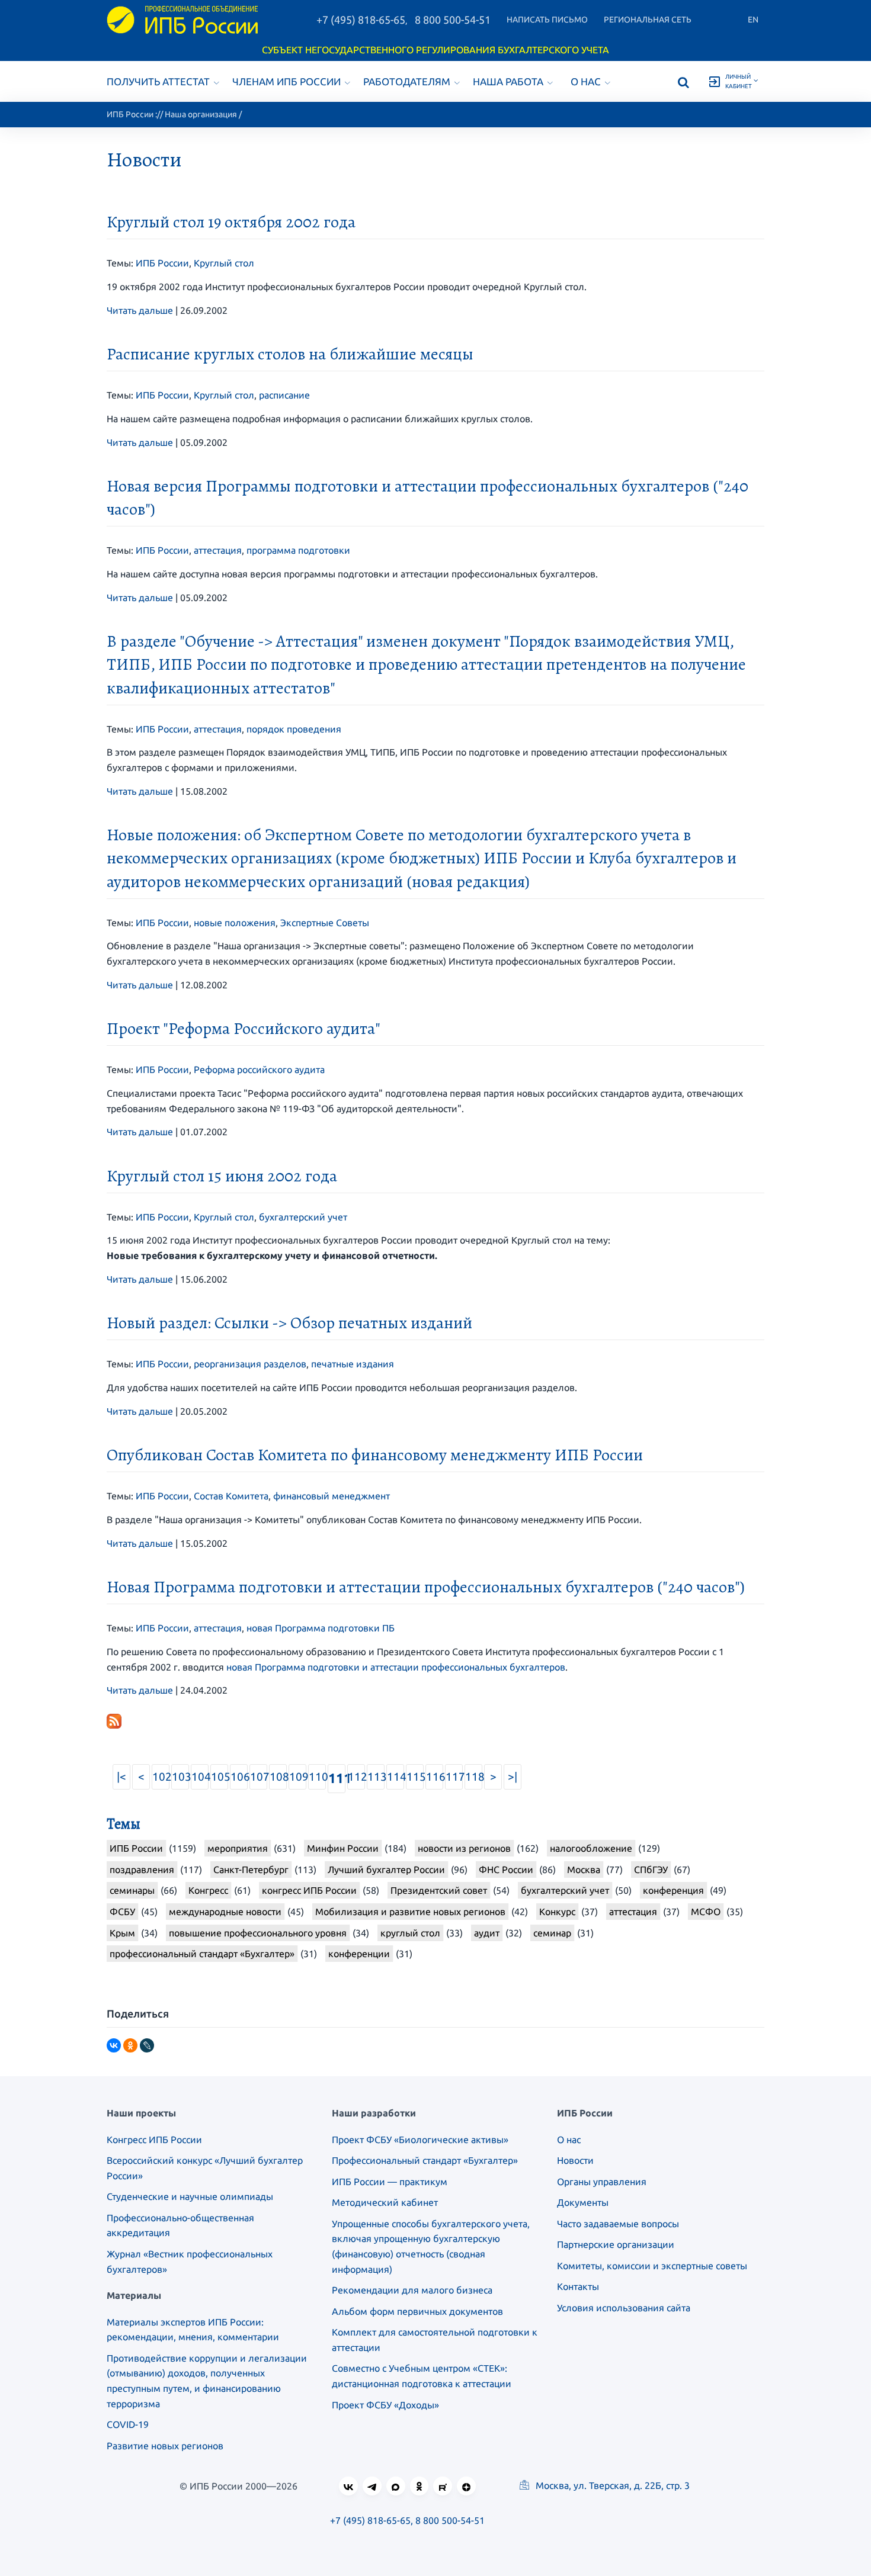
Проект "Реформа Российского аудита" (244, 1029)
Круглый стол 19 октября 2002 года (231, 222)
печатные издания (353, 1364)
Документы (583, 2202)
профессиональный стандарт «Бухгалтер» (202, 1954)
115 (415, 1777)
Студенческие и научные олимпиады (190, 2196)
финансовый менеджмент (332, 1496)
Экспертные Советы (325, 923)
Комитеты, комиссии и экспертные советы (652, 2266)
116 (435, 1777)
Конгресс (208, 1890)
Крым (122, 1933)
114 (396, 1777)
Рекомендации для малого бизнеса (412, 2290)
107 (259, 1777)
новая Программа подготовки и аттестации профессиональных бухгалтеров (396, 1667)
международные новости (225, 1912)
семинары (132, 1890)
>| (513, 1777)
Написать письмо (547, 20)
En (753, 20)
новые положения (235, 923)
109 (298, 1777)
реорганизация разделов (250, 1364)
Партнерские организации (616, 2244)
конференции (359, 1954)
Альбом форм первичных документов (417, 2311)
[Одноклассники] (130, 2045)
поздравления (142, 1870)
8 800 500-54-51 (453, 20)
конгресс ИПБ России (309, 1890)
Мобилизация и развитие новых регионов (410, 1912)
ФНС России (506, 1870)
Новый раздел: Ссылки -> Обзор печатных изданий (289, 1323)
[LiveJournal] (147, 2045)
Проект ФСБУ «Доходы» (385, 2405)
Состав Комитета (231, 1496)
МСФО (706, 1912)
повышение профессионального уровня (258, 1933)
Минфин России (343, 1848)
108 (278, 1777)
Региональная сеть (648, 20)
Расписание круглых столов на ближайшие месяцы (290, 354)
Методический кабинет (385, 2202)
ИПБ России (130, 114)
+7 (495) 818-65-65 (361, 20)
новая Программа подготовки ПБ (321, 1628)
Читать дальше (140, 310)
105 (220, 1777)
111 (337, 1778)
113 (376, 1777)
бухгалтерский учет (303, 1217)
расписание (284, 395)
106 (239, 1777)
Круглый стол (224, 263)
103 (180, 1777)
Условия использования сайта (624, 2308)
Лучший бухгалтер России (386, 1870)
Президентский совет (439, 1890)
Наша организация (201, 114)
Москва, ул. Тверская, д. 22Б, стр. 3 (611, 2485)
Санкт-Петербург (251, 1870)
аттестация (218, 550)
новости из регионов (464, 1848)
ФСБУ (122, 1912)
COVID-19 (128, 2424)
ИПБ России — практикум (390, 2182)
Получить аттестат (158, 81)
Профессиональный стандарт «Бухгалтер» (425, 2160)
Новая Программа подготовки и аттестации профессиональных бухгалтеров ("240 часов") (426, 1587)
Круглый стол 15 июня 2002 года (222, 1176)
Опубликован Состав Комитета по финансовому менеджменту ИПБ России (375, 1455)
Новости (575, 2160)
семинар (552, 1933)
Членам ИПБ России (286, 81)
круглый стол (410, 1933)
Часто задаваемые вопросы (618, 2224)
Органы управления (602, 2182)
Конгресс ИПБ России (154, 2140)
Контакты (578, 2286)
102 (161, 1777)
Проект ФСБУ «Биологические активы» (420, 2140)
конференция (673, 1890)
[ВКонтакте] (114, 2045)
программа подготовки (298, 550)
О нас (586, 81)
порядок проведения (294, 729)
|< (121, 1777)
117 (454, 1777)
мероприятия (238, 1848)
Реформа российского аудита (259, 1069)
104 (200, 1777)
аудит (487, 1933)
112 (356, 1777)
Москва (584, 1870)
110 (317, 1777)
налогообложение (591, 1848)
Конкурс (557, 1912)
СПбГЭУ (651, 1870)
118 (474, 1777)
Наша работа (508, 81)
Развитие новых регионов (165, 2446)
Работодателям (407, 81)
